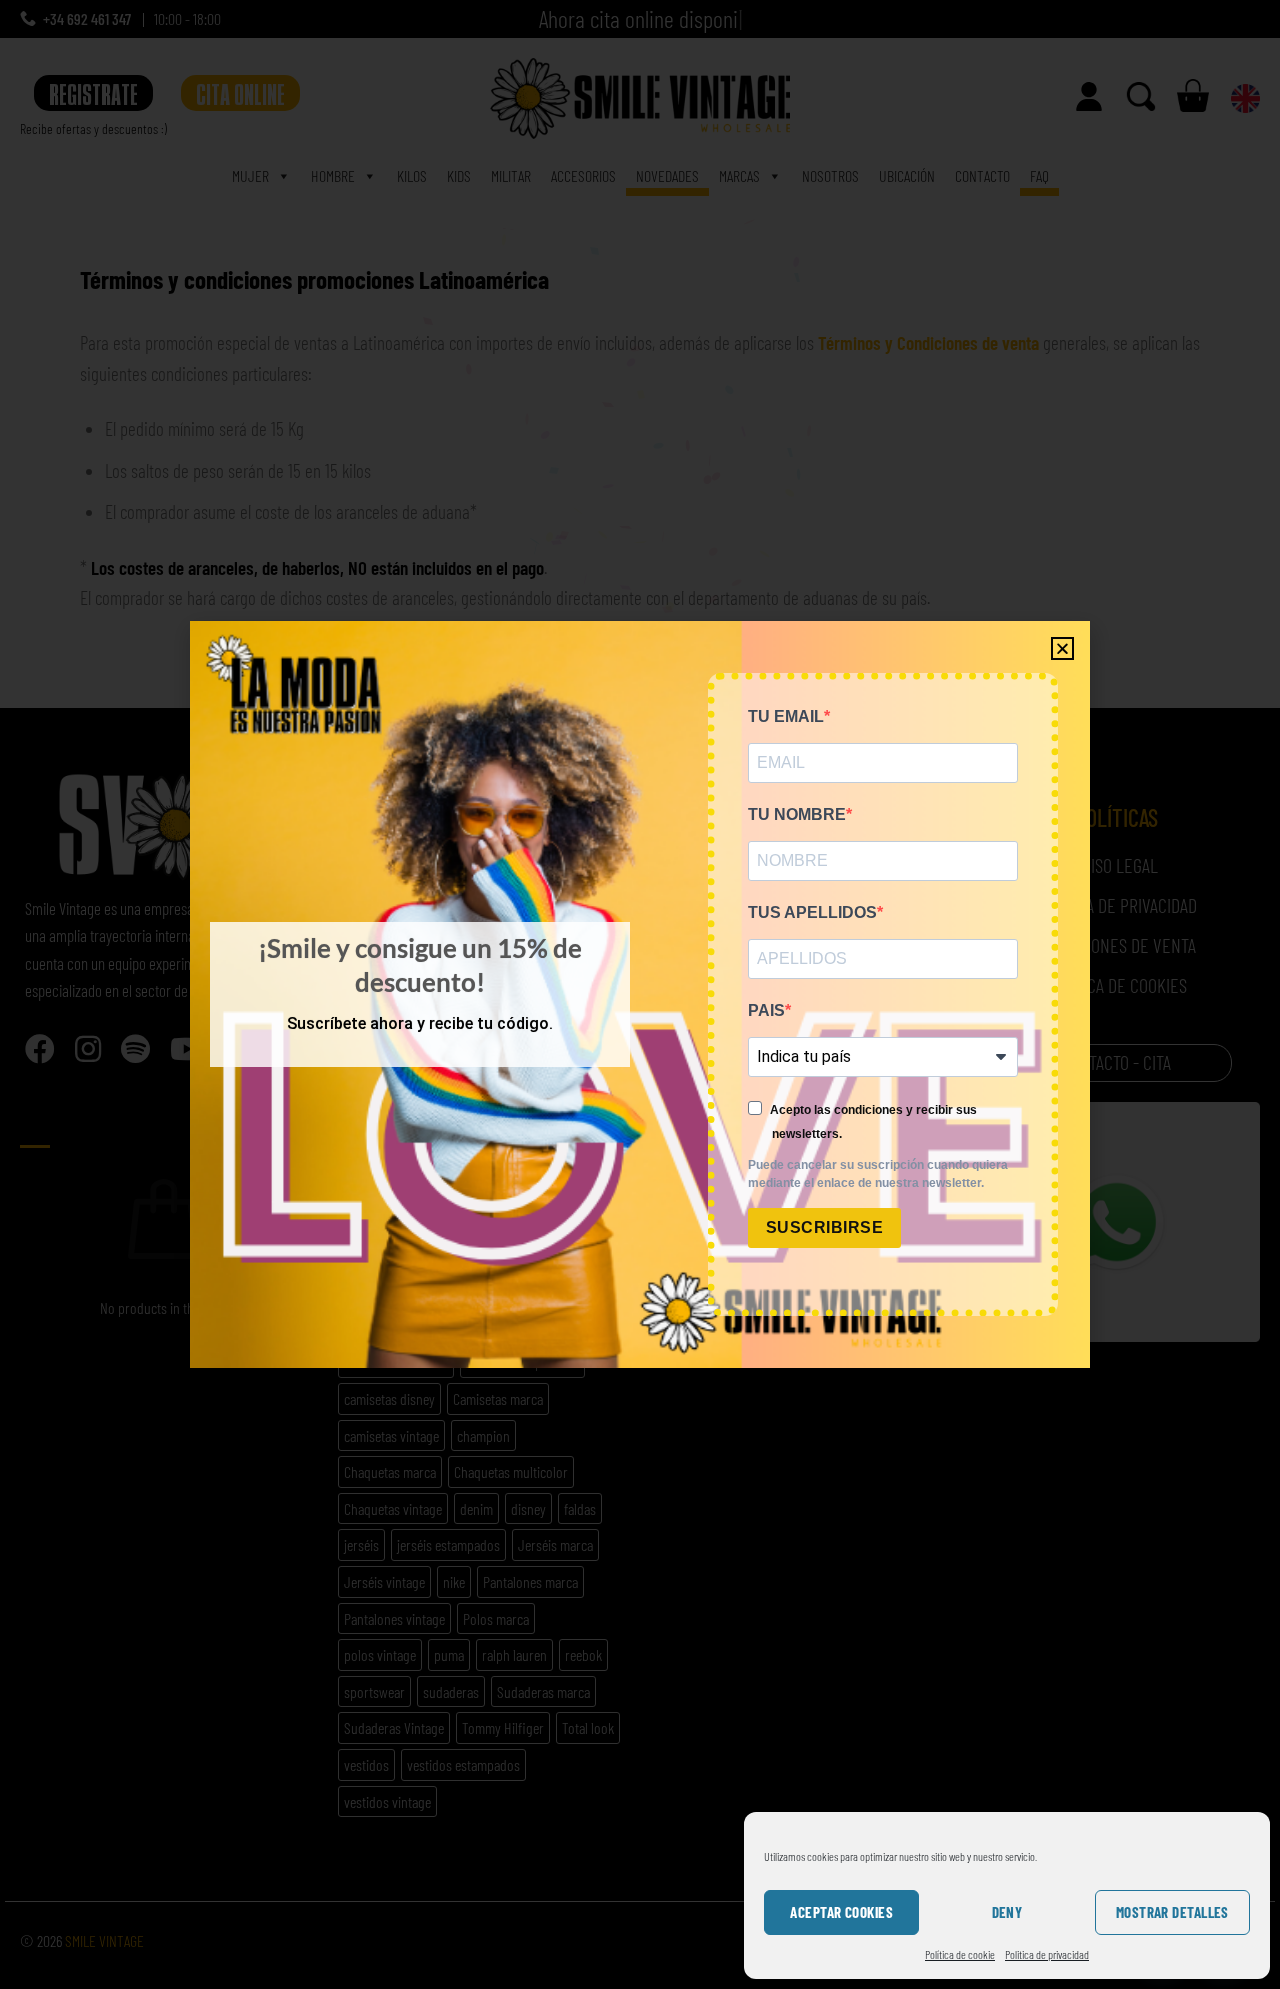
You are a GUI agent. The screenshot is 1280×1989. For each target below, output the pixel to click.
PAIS (766, 1010)
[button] (1062, 648)
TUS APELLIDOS (812, 912)
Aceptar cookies (841, 1912)
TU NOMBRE (797, 814)
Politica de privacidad (1047, 1954)
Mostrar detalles (1172, 1912)
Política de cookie (960, 1954)
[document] (640, 994)
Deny (1007, 1912)
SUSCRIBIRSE (824, 1227)
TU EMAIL (786, 716)
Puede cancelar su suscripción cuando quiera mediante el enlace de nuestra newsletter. (878, 1174)
